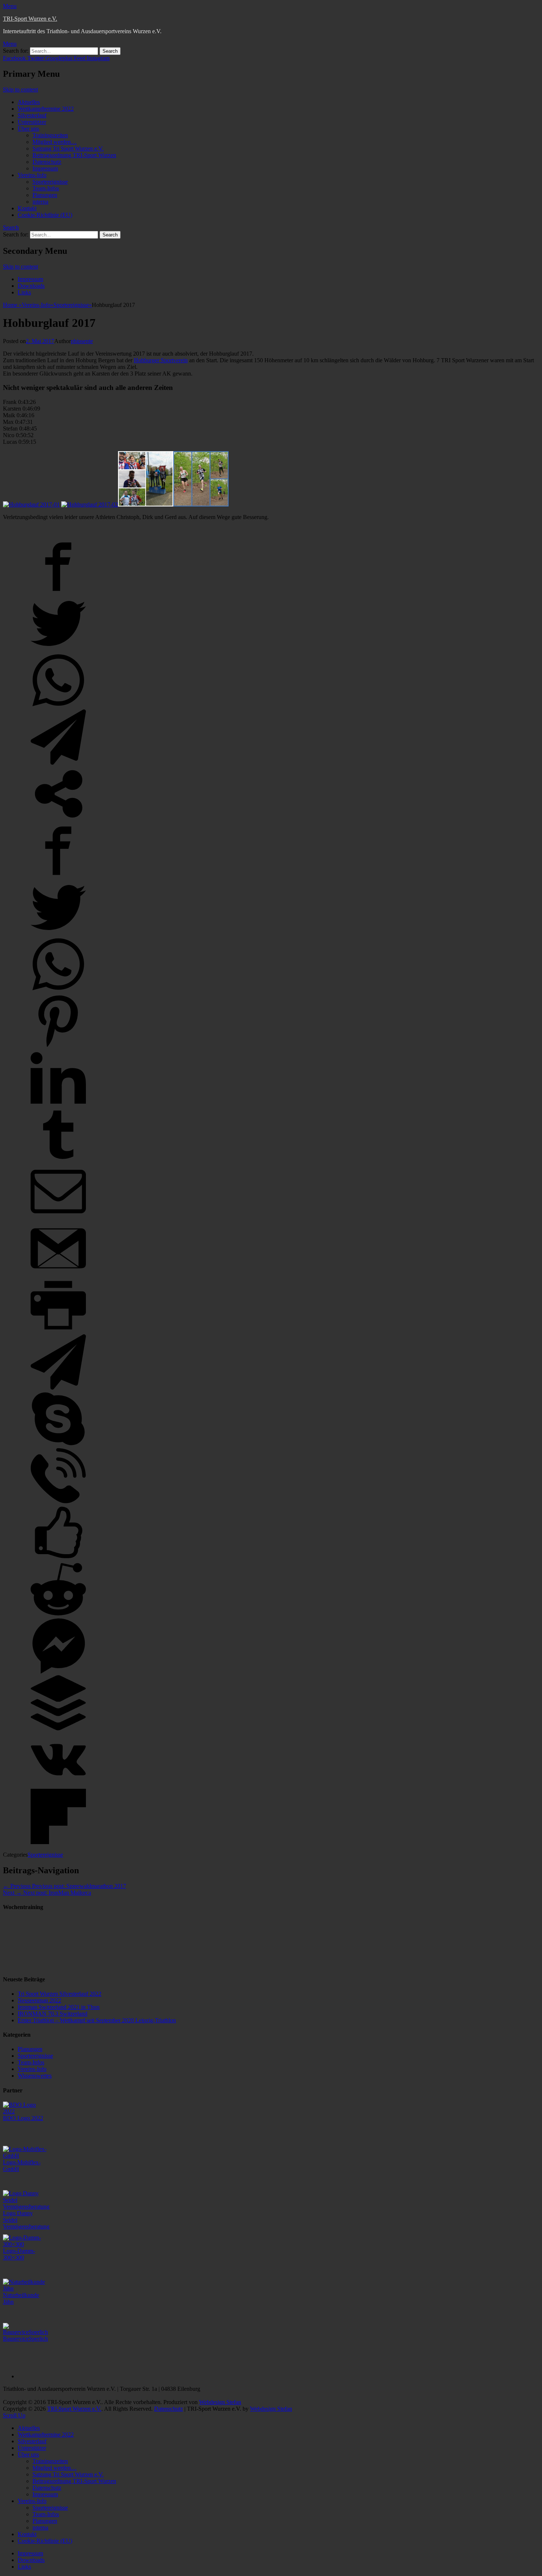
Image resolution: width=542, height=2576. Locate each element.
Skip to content (20, 89)
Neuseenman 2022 (39, 2000)
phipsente (82, 341)
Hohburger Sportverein (161, 360)
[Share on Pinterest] (58, 1047)
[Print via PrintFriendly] (58, 1331)
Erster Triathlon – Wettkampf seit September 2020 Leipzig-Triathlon (97, 2020)
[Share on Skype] (58, 1444)
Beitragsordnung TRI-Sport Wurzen (74, 155)
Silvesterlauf (32, 115)
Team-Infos (46, 188)
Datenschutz (47, 162)
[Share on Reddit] (58, 1615)
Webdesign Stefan (220, 2402)
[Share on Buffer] (58, 1728)
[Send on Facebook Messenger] (58, 1672)
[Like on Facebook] (58, 1558)
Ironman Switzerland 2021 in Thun (59, 2007)
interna (40, 202)
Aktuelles (29, 102)
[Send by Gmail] (58, 1274)
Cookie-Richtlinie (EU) (45, 215)
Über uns (28, 129)
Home (12, 305)
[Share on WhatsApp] (58, 706)
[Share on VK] (58, 1785)
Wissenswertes (35, 2076)
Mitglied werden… (55, 142)
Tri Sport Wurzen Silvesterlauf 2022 (60, 1994)
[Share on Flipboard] (58, 1842)
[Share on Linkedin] (58, 1104)
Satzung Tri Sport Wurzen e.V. (68, 148)
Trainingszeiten (50, 135)
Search (11, 227)
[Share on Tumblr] (58, 1160)
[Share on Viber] (58, 1501)
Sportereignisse (50, 182)
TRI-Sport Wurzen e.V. (30, 19)
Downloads (31, 286)
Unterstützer (32, 122)
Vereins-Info (32, 175)
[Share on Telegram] (58, 763)
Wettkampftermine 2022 (46, 109)
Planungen (45, 195)
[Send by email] (58, 1217)
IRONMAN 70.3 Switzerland (53, 2014)
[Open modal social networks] (58, 820)
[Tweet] (58, 649)
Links (24, 292)
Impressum (45, 168)
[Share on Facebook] (58, 592)
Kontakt (27, 208)
